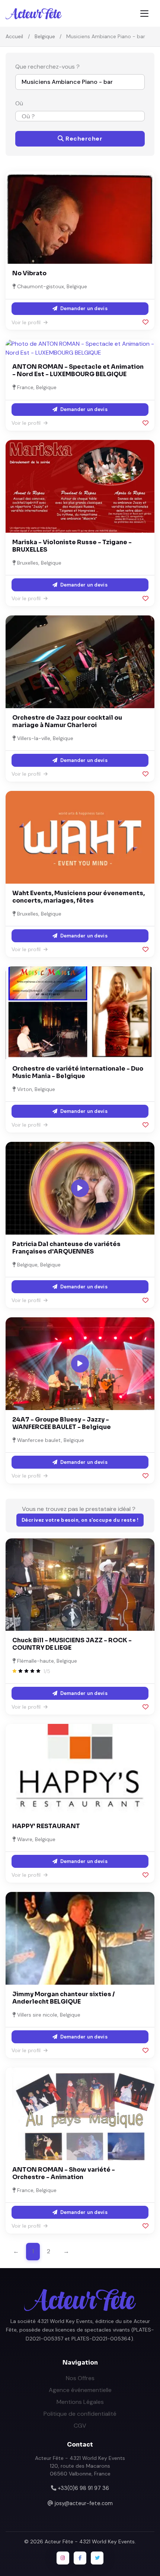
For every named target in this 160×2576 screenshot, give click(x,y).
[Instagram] (63, 2558)
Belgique (45, 36)
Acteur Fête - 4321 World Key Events (90, 2541)
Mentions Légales (80, 2402)
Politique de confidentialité (80, 2414)
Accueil (14, 36)
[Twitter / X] (97, 2558)
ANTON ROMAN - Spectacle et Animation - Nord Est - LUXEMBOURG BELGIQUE (78, 370)
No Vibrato (29, 273)
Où (19, 103)
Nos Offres (80, 2378)
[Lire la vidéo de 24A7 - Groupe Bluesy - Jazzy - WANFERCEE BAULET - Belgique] (80, 1364)
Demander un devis (83, 308)
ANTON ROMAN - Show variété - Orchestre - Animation (64, 2173)
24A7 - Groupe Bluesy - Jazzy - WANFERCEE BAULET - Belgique (62, 1423)
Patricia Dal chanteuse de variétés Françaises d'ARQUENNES (66, 1248)
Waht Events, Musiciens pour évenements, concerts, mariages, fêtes (79, 897)
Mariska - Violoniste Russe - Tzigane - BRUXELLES (72, 546)
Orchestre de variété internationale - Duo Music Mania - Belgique (78, 1072)
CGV (80, 2426)
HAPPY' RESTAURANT (46, 1826)
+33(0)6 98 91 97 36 (83, 2488)
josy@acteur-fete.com (84, 2503)
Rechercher (83, 139)
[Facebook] (80, 2558)
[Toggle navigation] (144, 14)
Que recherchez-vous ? (47, 67)
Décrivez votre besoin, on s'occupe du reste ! (80, 1520)
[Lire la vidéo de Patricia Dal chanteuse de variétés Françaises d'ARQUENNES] (80, 1188)
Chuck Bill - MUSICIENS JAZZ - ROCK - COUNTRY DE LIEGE (72, 1644)
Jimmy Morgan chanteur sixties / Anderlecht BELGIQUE (64, 1998)
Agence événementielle (80, 2390)
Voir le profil (27, 322)
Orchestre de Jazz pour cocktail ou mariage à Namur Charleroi (67, 721)
